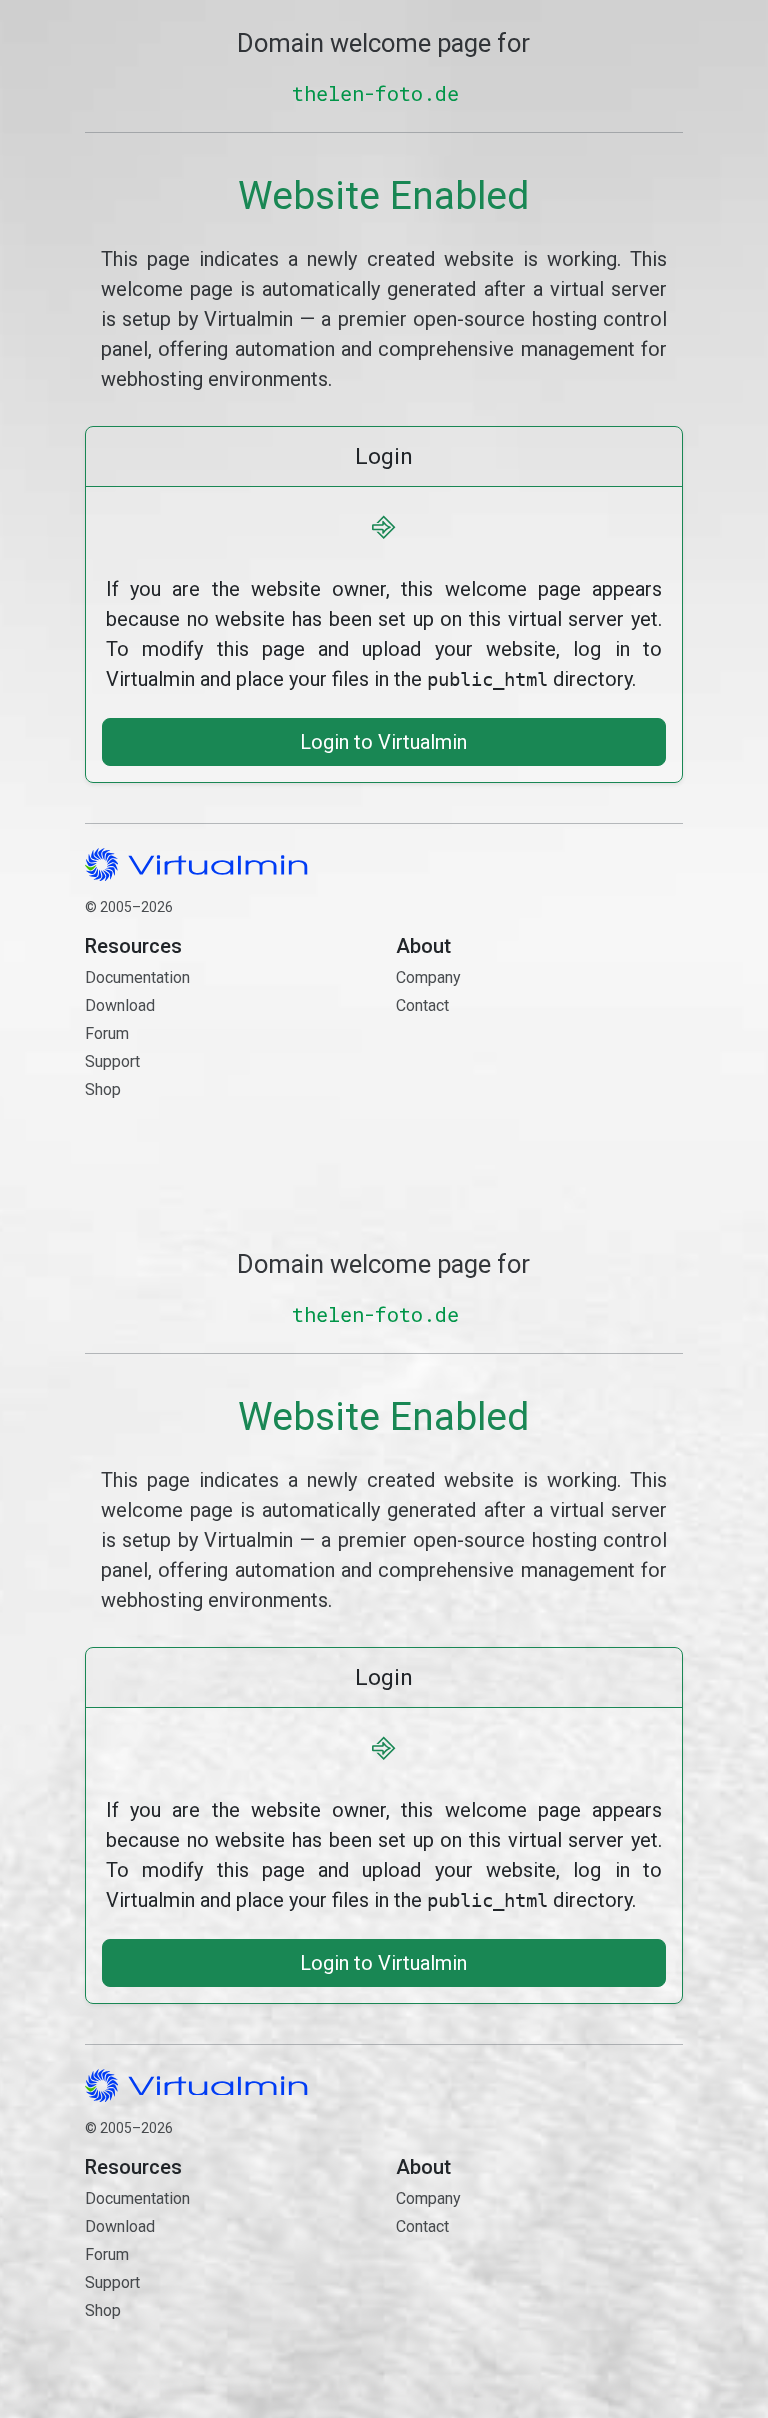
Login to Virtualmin (383, 742)
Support (112, 1061)
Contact (491, 1063)
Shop (103, 1089)
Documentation (137, 977)
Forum (107, 1033)
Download (120, 1005)
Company (428, 977)
